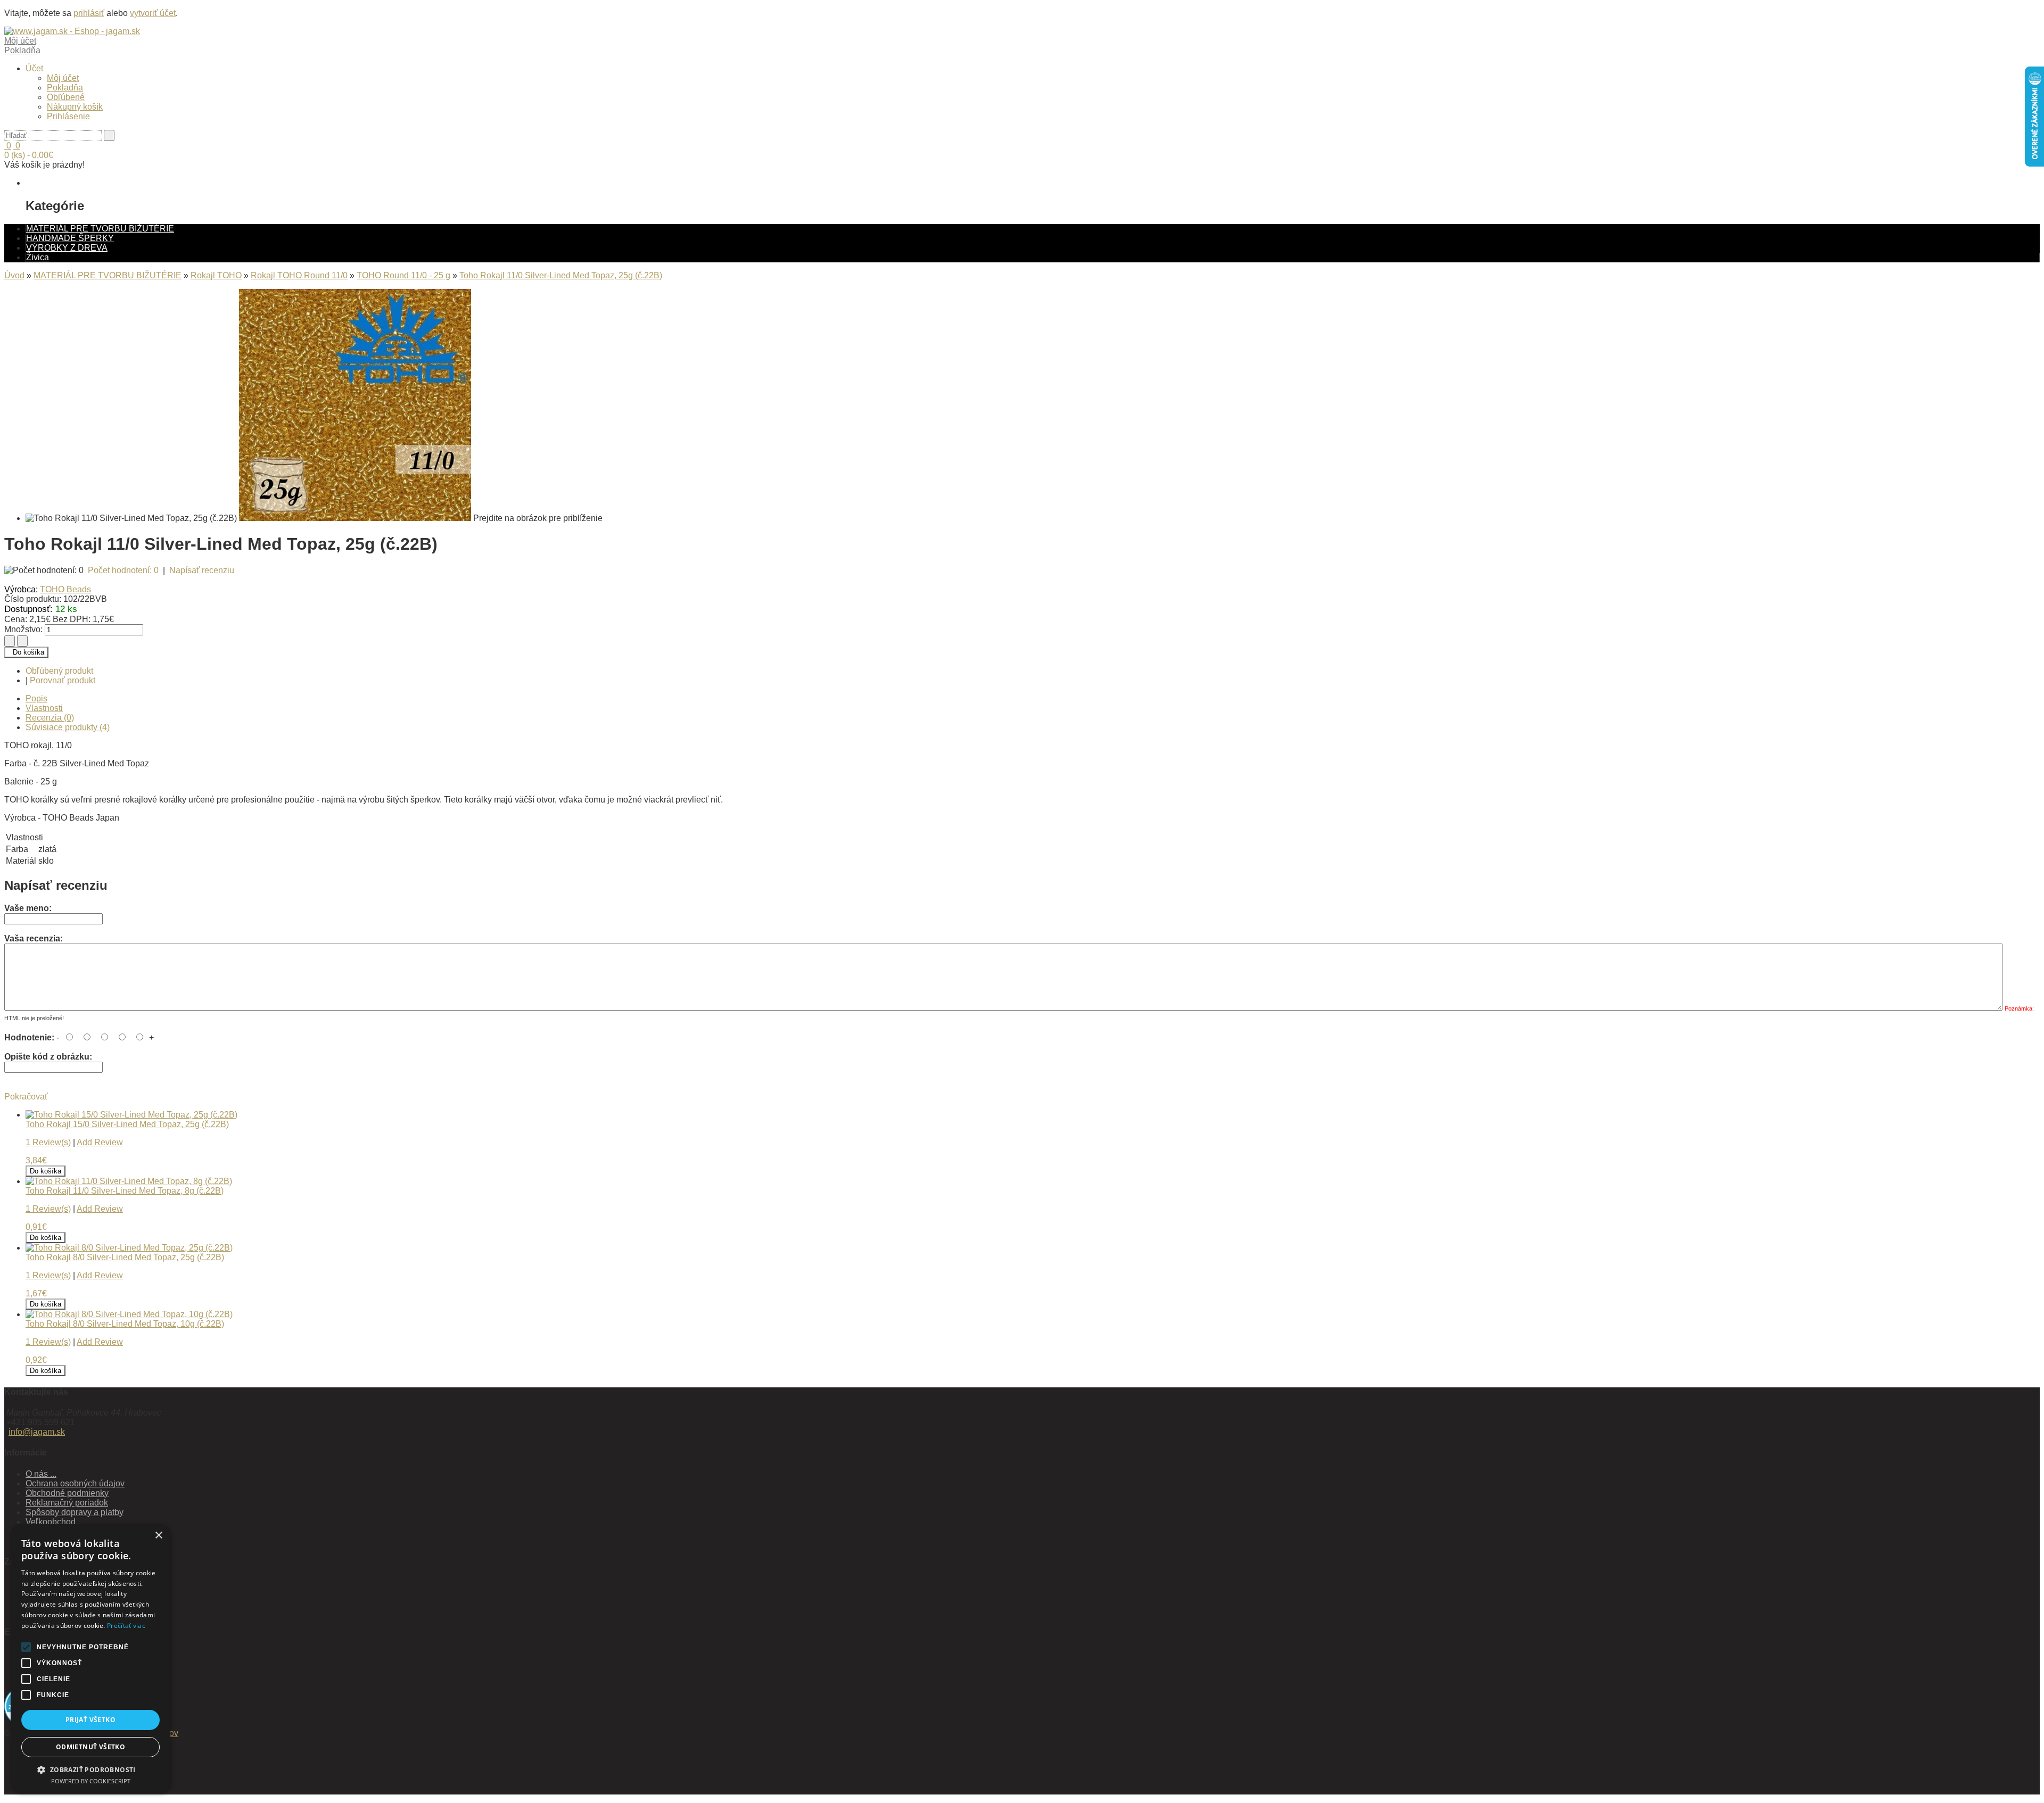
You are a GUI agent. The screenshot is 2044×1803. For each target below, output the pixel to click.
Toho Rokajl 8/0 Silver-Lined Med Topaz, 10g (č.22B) (125, 1324)
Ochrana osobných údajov (75, 1483)
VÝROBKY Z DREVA (67, 248)
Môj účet (63, 78)
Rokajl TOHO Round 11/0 (299, 275)
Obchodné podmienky (67, 1493)
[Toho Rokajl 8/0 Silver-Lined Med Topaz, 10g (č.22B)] (129, 1314)
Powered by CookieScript (91, 1781)
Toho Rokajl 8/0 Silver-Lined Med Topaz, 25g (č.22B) (125, 1257)
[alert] (90, 1658)
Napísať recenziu (202, 570)
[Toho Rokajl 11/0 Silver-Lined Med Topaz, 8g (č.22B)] (129, 1181)
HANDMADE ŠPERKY (70, 238)
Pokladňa (65, 88)
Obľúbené (66, 97)
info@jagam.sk (37, 1432)
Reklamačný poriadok (67, 1503)
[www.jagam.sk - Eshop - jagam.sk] (72, 31)
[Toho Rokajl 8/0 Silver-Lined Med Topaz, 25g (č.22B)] (129, 1248)
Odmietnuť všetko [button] (90, 1747)
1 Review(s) (48, 1142)
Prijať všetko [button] (90, 1720)
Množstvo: (23, 629)
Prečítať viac (126, 1626)
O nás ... (41, 1474)
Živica (38, 257)
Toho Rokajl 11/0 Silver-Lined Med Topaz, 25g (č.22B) (561, 275)
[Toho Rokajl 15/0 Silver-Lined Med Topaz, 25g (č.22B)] (131, 1115)
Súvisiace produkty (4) (68, 727)
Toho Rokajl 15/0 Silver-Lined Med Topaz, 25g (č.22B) (127, 1124)
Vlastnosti (44, 708)
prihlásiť (89, 13)
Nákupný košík (75, 107)
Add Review (100, 1142)
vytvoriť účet (153, 13)
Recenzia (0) (50, 718)
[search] (109, 135)
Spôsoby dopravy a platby (75, 1512)
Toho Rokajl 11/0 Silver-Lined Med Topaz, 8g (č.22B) (125, 1191)
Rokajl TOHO (216, 275)
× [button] (158, 1536)
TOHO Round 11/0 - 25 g (403, 275)
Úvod (14, 275)
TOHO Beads (65, 589)
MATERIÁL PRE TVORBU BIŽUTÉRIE (100, 229)
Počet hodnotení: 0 (123, 570)
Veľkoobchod (51, 1522)
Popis (36, 698)
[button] (90, 1769)
